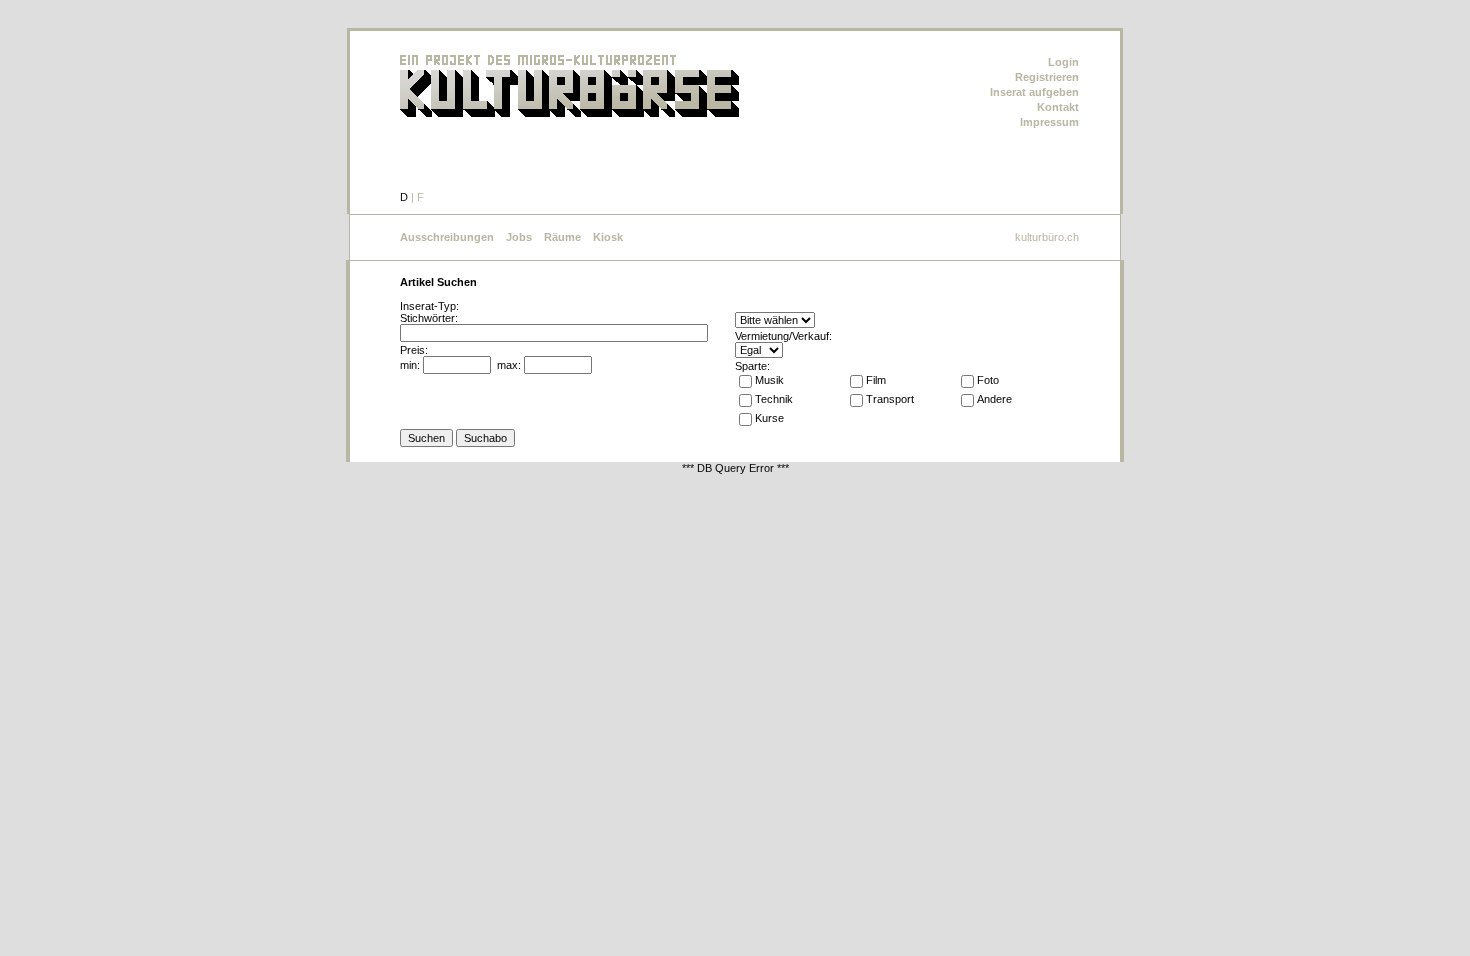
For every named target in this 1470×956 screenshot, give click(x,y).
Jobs (519, 237)
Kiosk (608, 237)
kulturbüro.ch (1047, 237)
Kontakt (1058, 107)
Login (1063, 62)
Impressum (1049, 122)
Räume (562, 237)
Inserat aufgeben (1034, 92)
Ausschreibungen (447, 237)
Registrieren (1047, 77)
